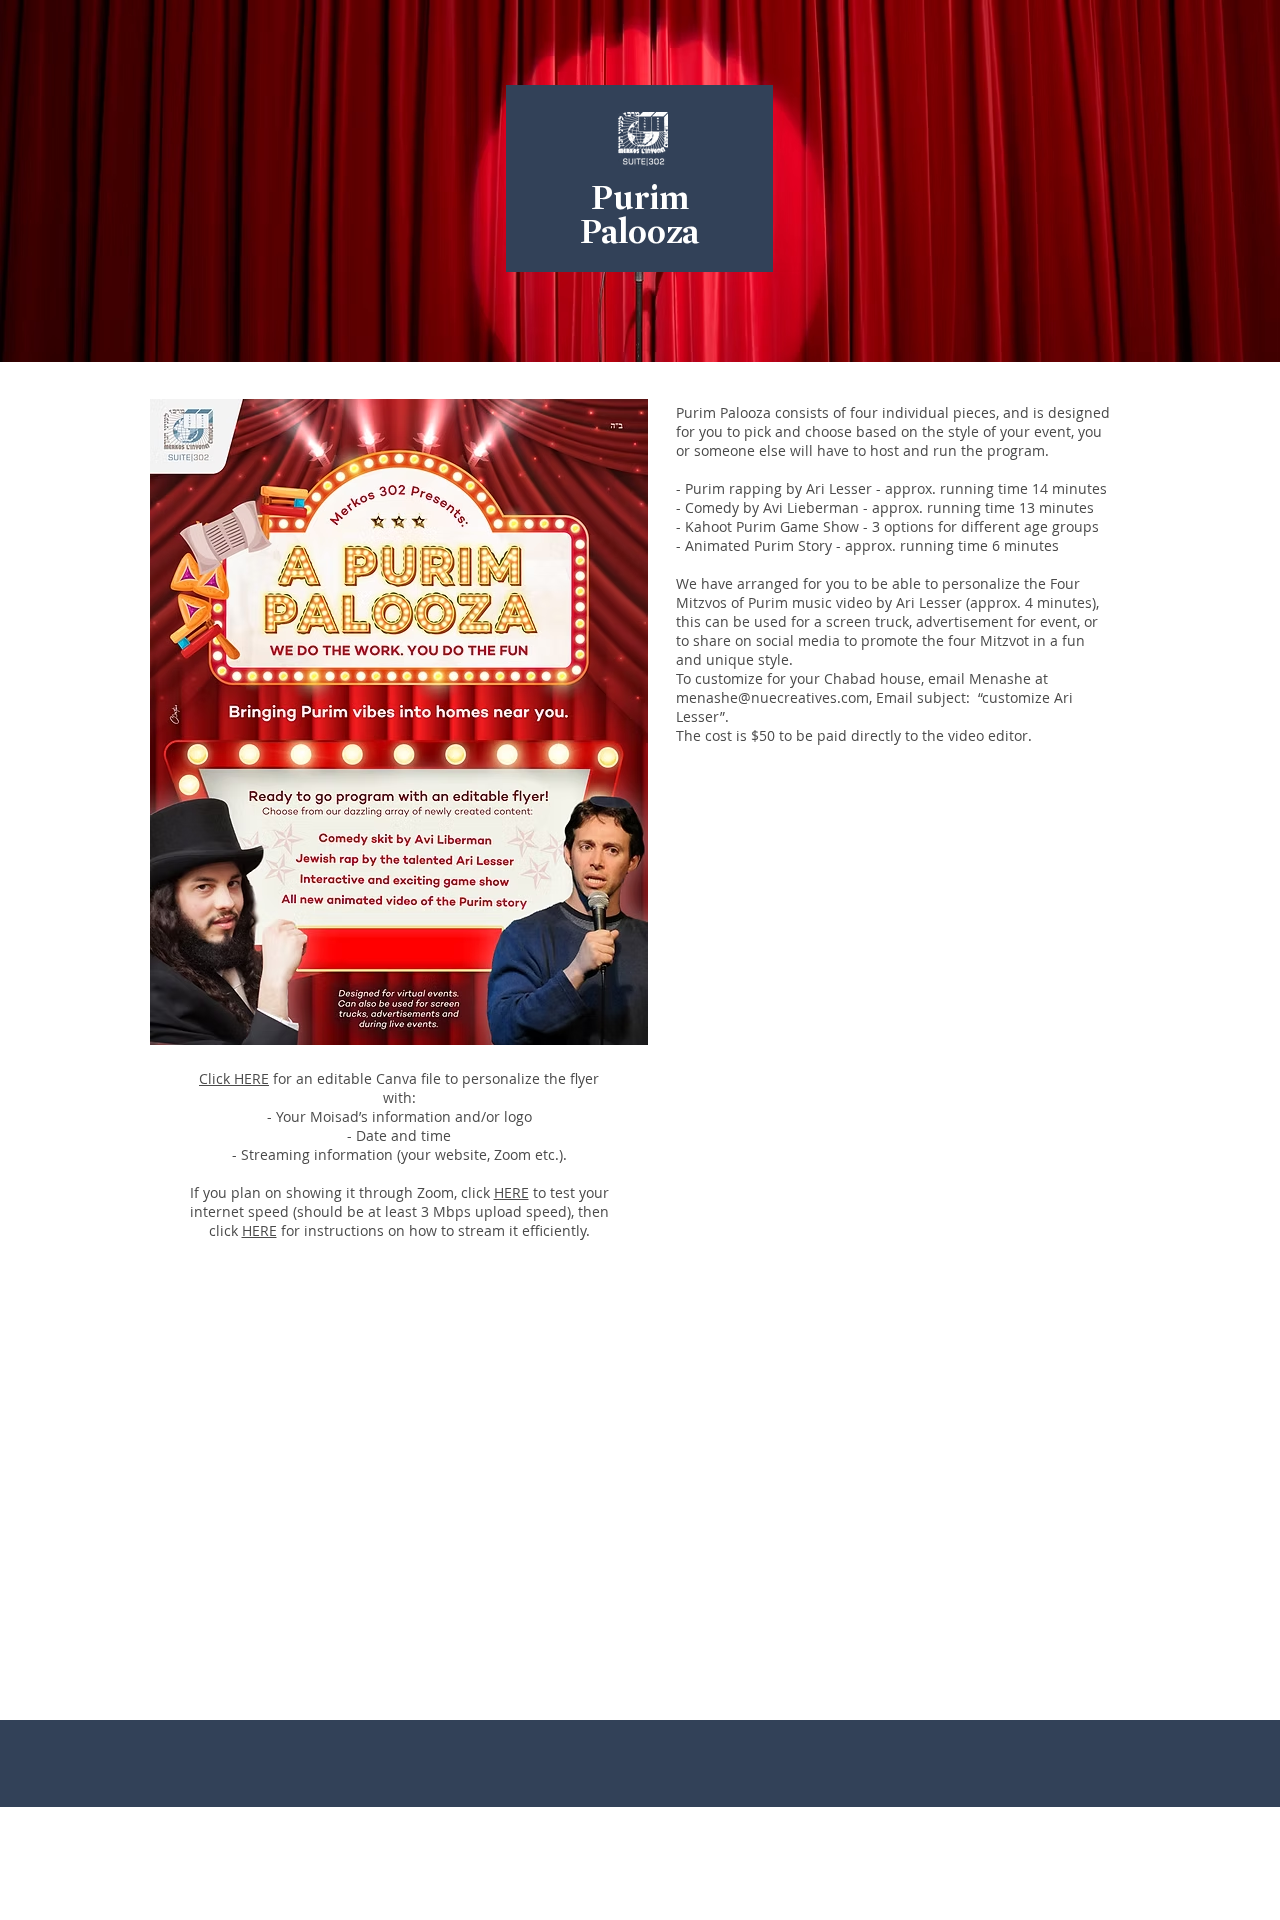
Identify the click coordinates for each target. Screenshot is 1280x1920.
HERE (511, 1192)
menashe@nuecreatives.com (772, 697)
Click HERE (234, 1078)
